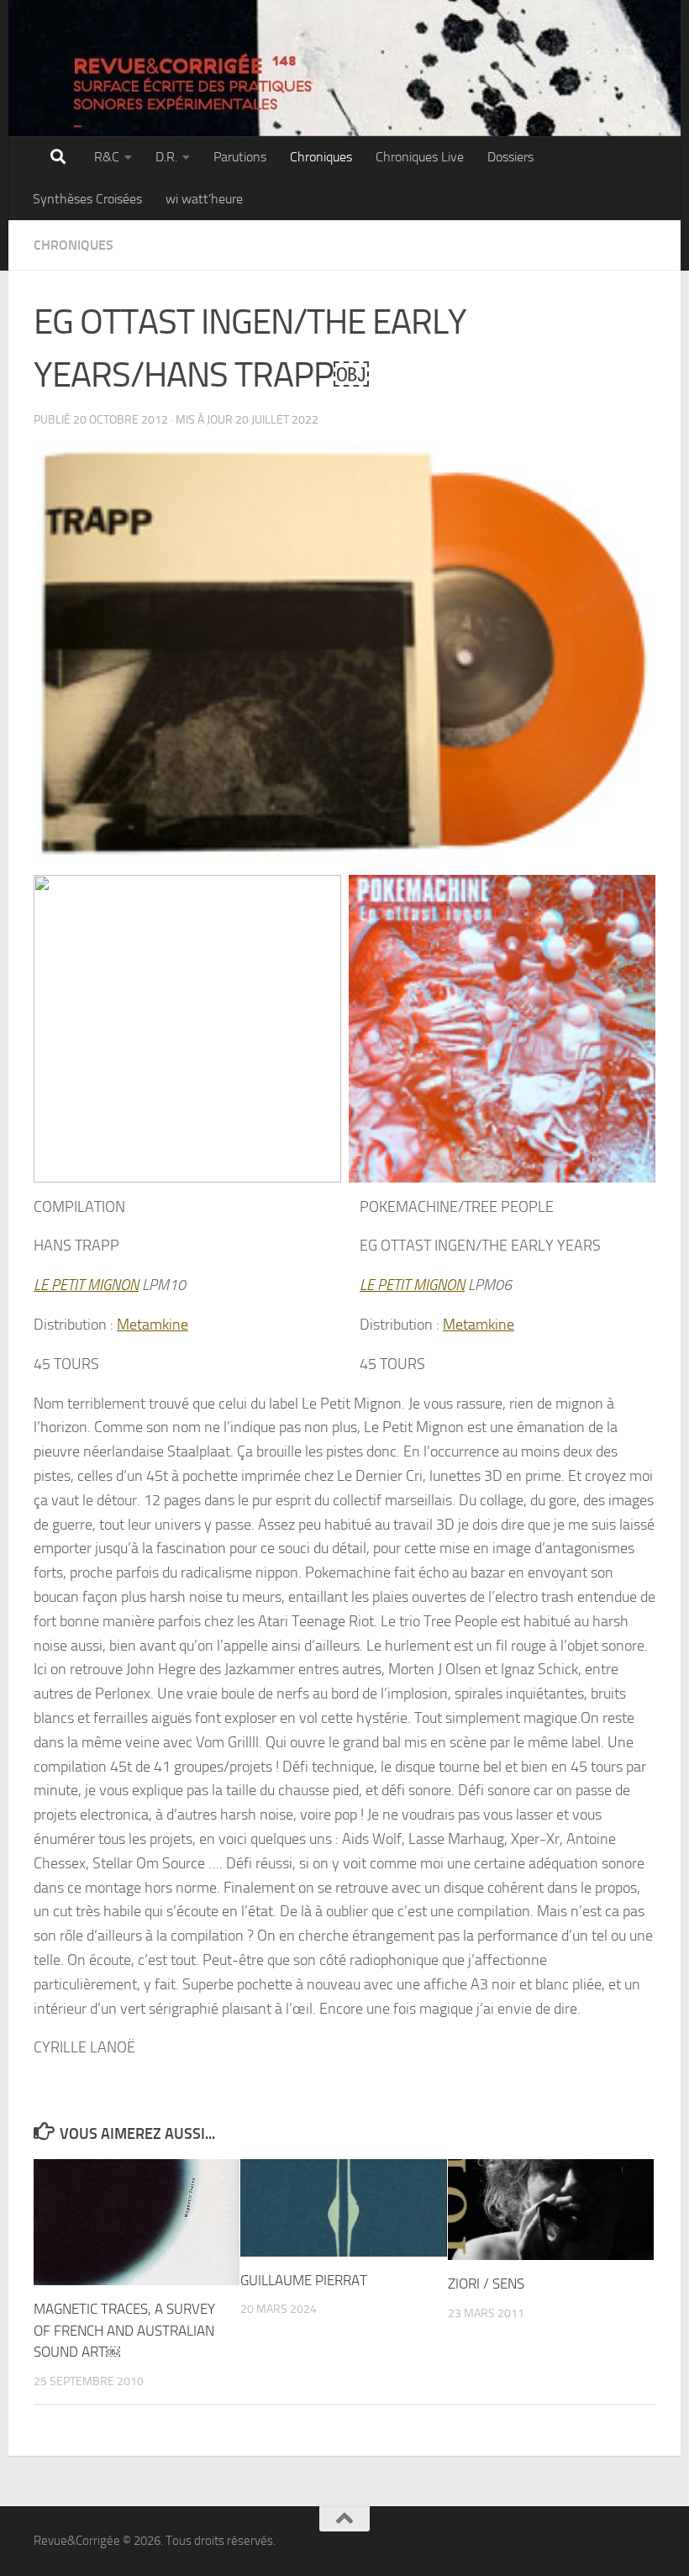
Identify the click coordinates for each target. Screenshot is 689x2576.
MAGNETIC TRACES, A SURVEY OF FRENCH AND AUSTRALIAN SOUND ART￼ (124, 2330)
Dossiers (510, 157)
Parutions (240, 157)
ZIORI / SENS (486, 2284)
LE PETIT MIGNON (86, 1285)
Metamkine (153, 1325)
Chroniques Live (420, 157)
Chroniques (321, 157)
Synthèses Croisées (87, 199)
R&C (107, 157)
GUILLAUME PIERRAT (304, 2280)
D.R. (166, 157)
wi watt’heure (204, 199)
